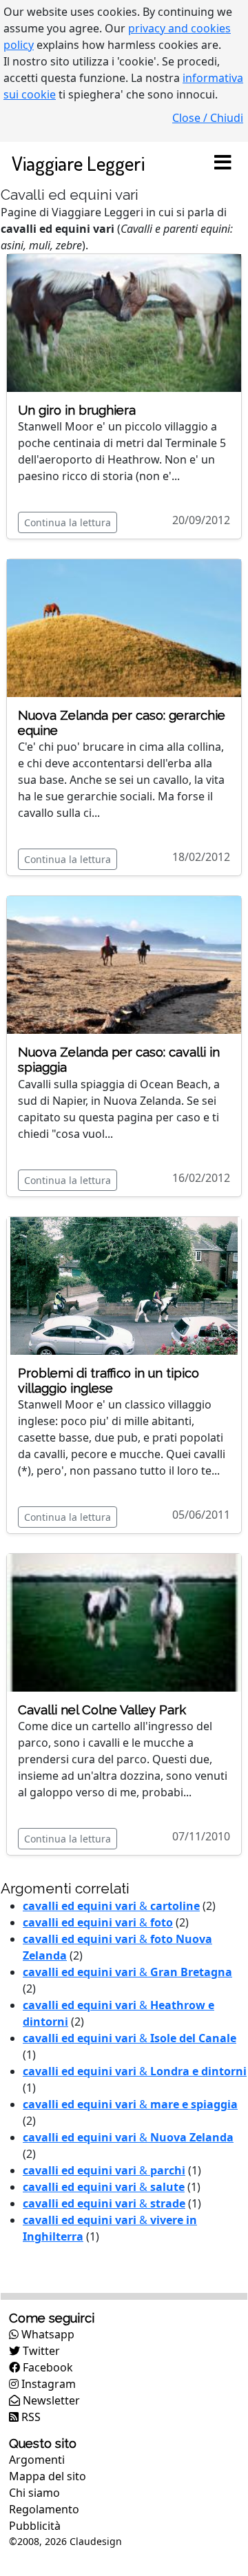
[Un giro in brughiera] (124, 322)
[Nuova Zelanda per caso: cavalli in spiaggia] (124, 964)
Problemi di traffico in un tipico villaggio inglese (108, 1381)
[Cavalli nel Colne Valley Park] (124, 1621)
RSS (30, 2417)
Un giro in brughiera (77, 410)
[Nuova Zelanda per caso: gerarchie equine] (124, 627)
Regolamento (44, 2509)
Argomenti (37, 2460)
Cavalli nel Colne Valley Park (102, 1710)
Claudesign (96, 2541)
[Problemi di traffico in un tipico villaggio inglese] (124, 1285)
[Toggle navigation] (223, 163)
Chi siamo (34, 2493)
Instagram (47, 2384)
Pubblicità (35, 2526)
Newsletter (50, 2400)
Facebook (46, 2367)
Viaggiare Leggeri (78, 163)
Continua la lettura (68, 522)
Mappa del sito (48, 2476)
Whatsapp (46, 2334)
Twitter (40, 2351)
